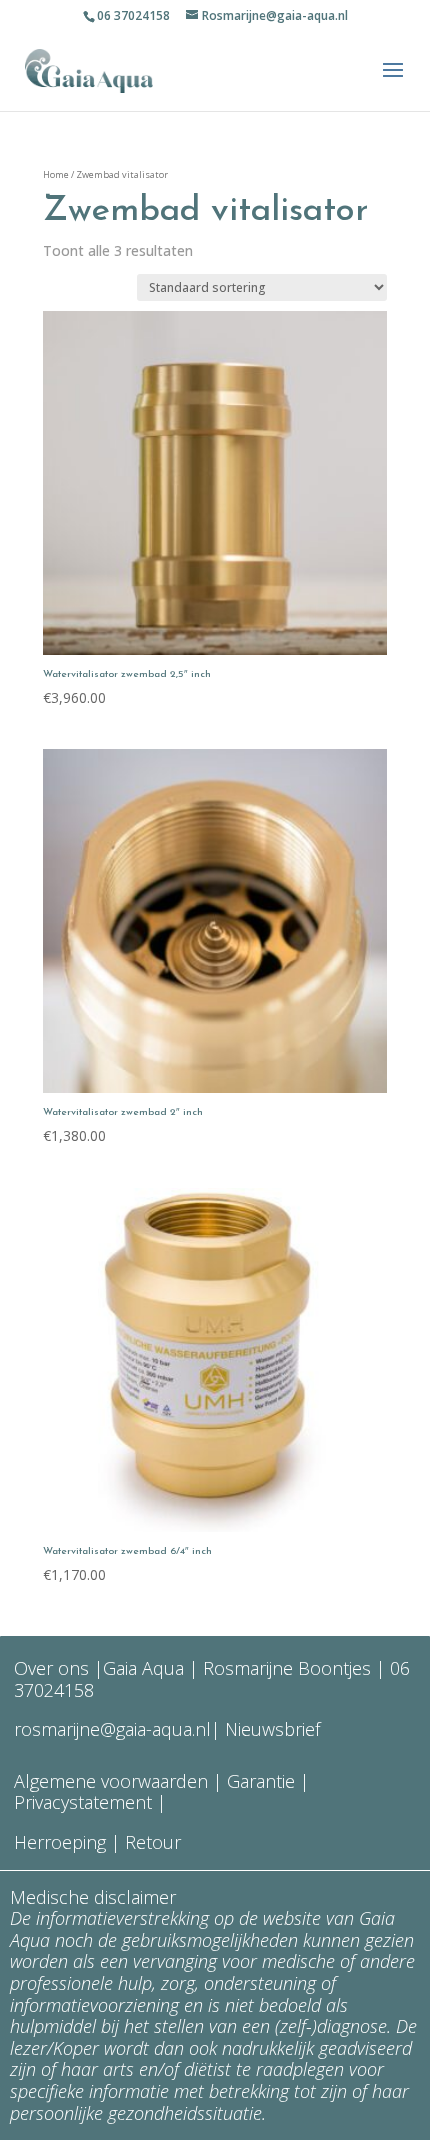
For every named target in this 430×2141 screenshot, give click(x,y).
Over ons (51, 1668)
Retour (153, 1842)
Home (56, 174)
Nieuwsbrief (270, 1729)
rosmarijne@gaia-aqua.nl (112, 1729)
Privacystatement (85, 1802)
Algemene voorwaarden (111, 1781)
